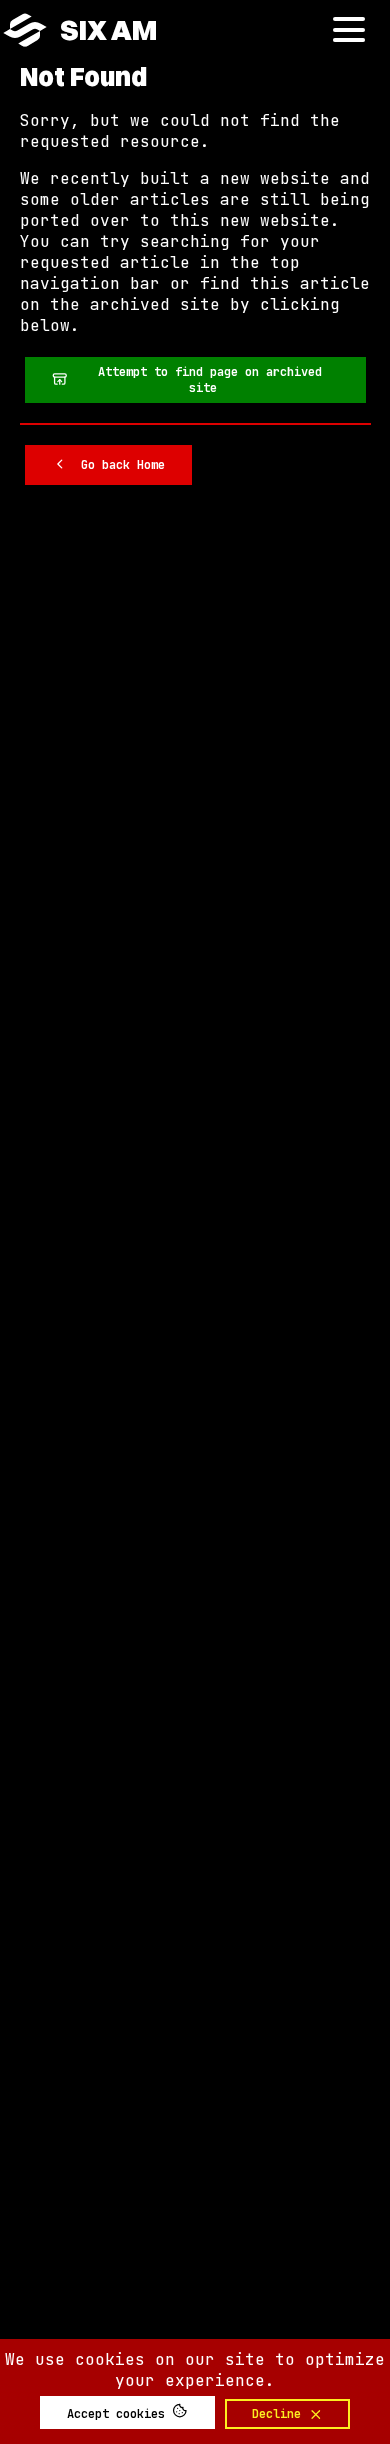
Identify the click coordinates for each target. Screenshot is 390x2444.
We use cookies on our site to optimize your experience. (195, 2370)
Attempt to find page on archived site (203, 380)
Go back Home (116, 465)
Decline (280, 2414)
